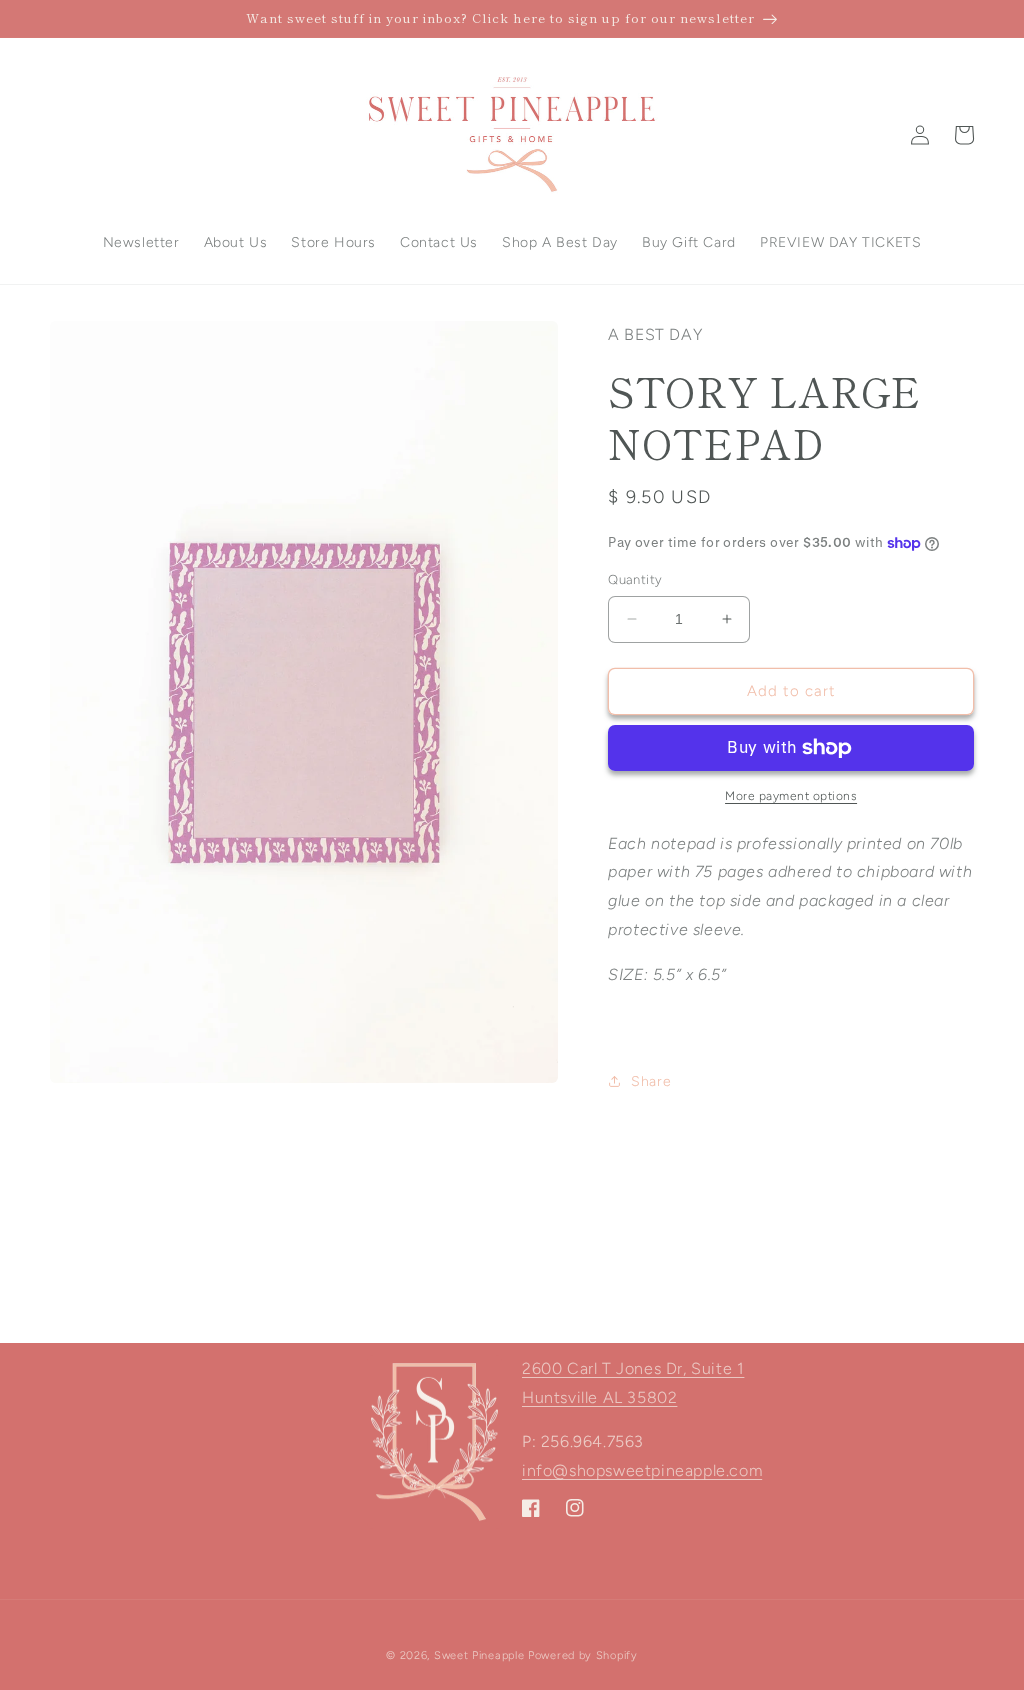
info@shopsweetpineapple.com (642, 1470)
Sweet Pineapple (479, 1655)
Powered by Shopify (583, 1655)
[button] (964, 135)
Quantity (635, 579)
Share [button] (651, 1081)
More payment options (791, 796)
